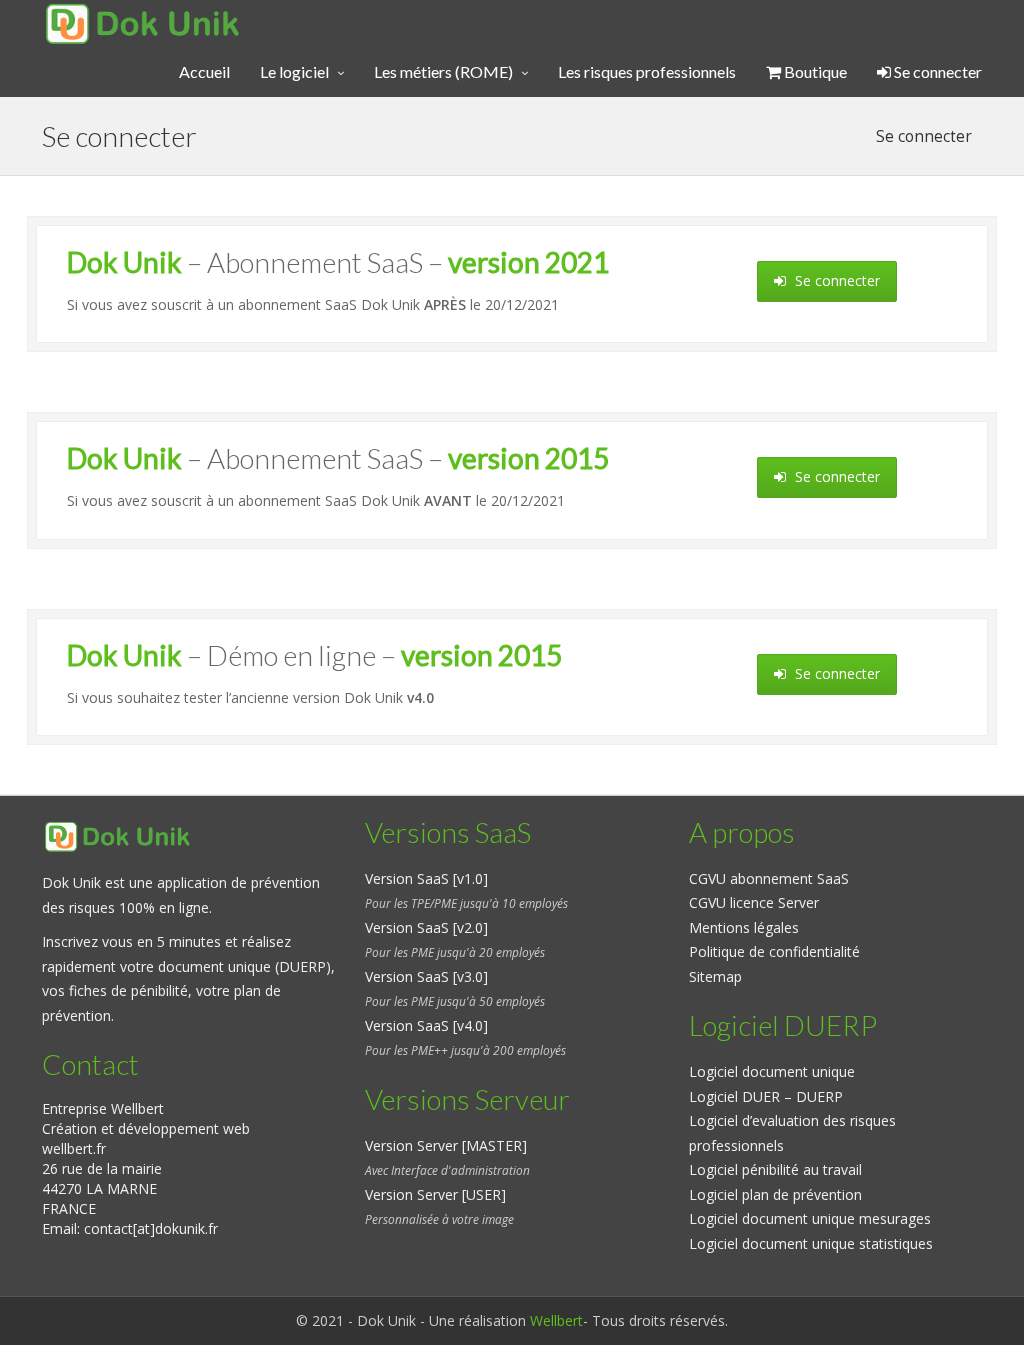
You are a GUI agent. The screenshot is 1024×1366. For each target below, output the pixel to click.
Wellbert (556, 1320)
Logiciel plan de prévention (775, 1194)
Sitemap (715, 976)
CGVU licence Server (754, 902)
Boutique (814, 71)
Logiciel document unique (772, 1071)
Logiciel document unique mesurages (810, 1218)
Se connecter (936, 71)
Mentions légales (744, 927)
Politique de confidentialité (774, 951)
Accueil (204, 71)
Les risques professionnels (647, 71)
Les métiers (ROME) (443, 71)
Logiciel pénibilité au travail (775, 1169)
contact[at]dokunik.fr (151, 1228)
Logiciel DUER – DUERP (766, 1096)
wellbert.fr (74, 1148)
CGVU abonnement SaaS (769, 878)
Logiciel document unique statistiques (811, 1243)
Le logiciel (294, 71)
